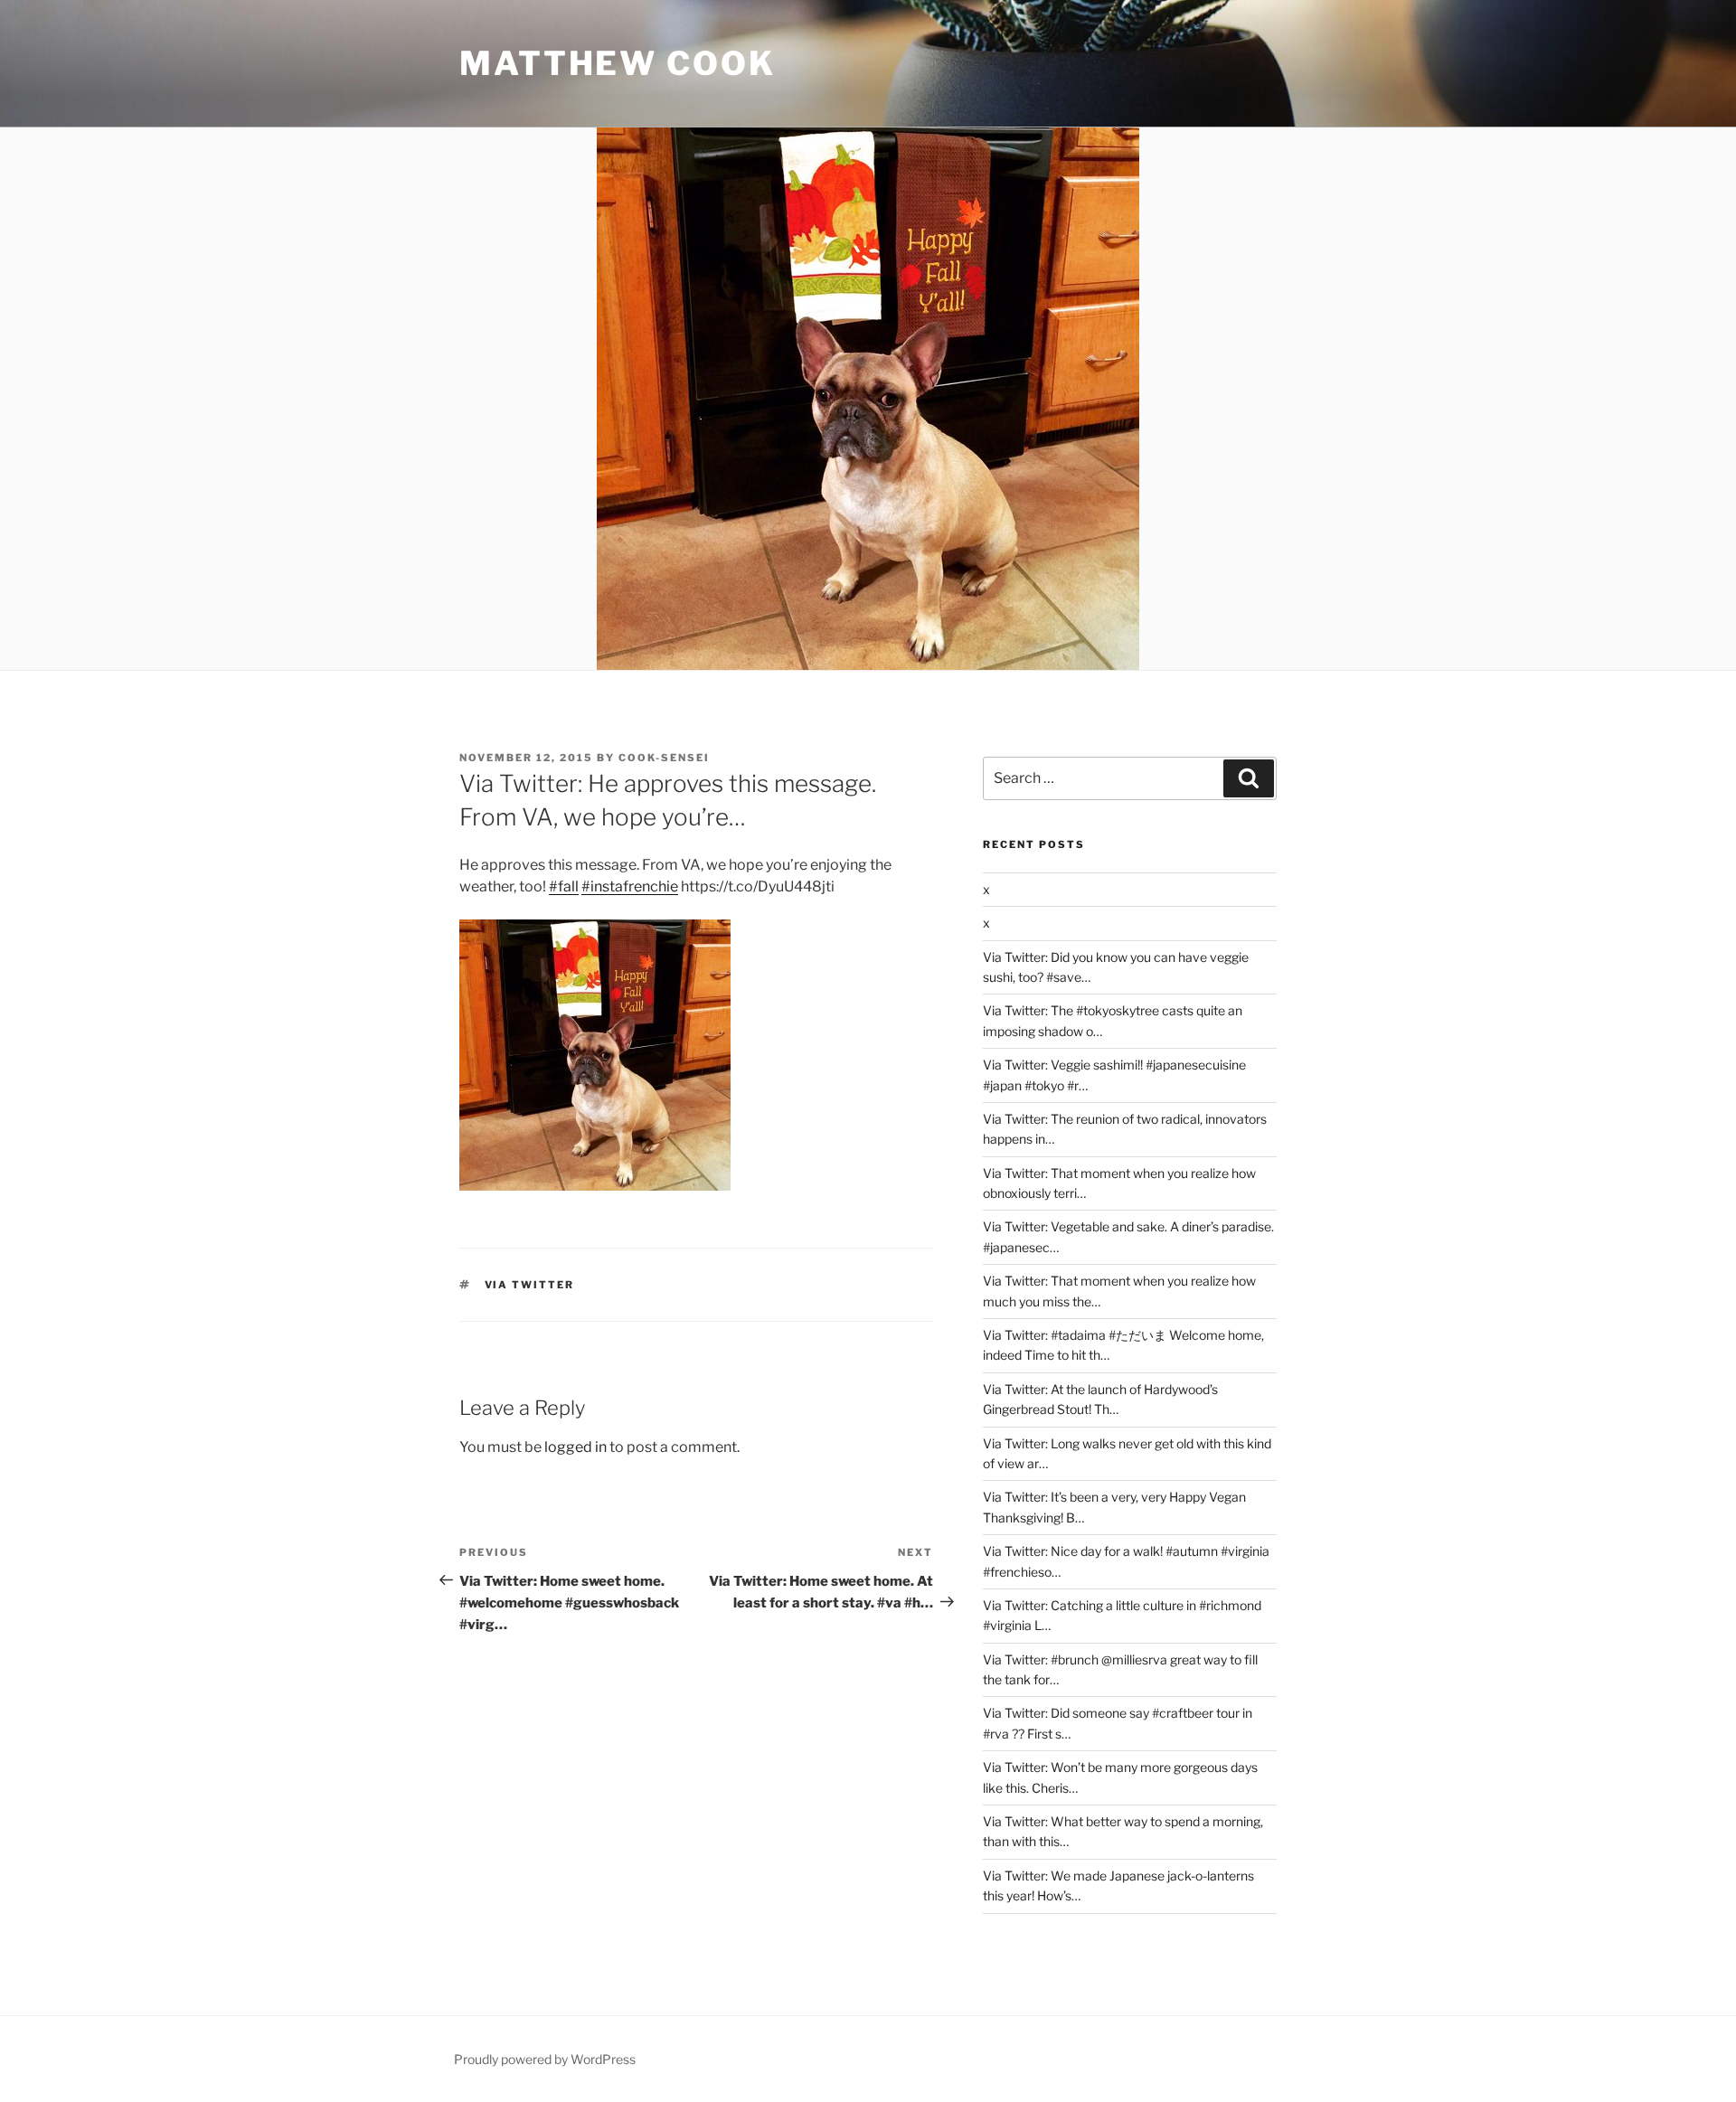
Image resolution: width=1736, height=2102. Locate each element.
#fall (564, 886)
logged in (576, 1447)
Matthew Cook (618, 63)
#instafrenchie (630, 886)
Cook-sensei (664, 758)
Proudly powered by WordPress (545, 2059)
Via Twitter (530, 1285)
